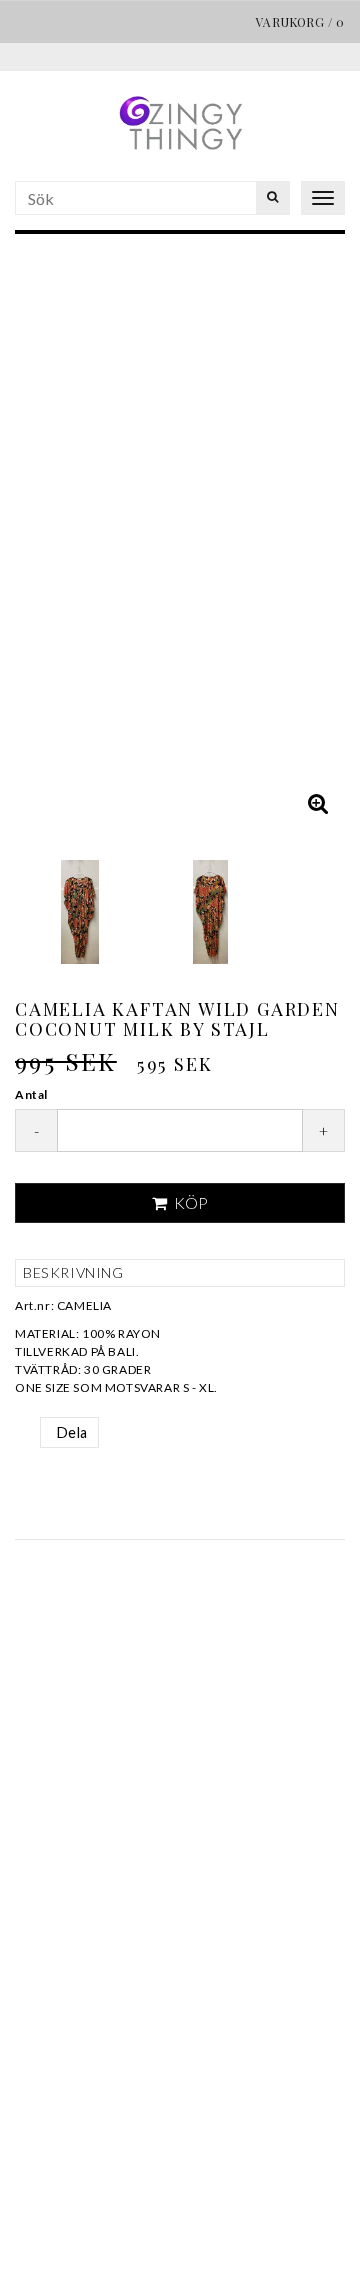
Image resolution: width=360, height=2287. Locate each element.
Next (325, 540)
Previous (35, 540)
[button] (318, 803)
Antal (31, 1094)
